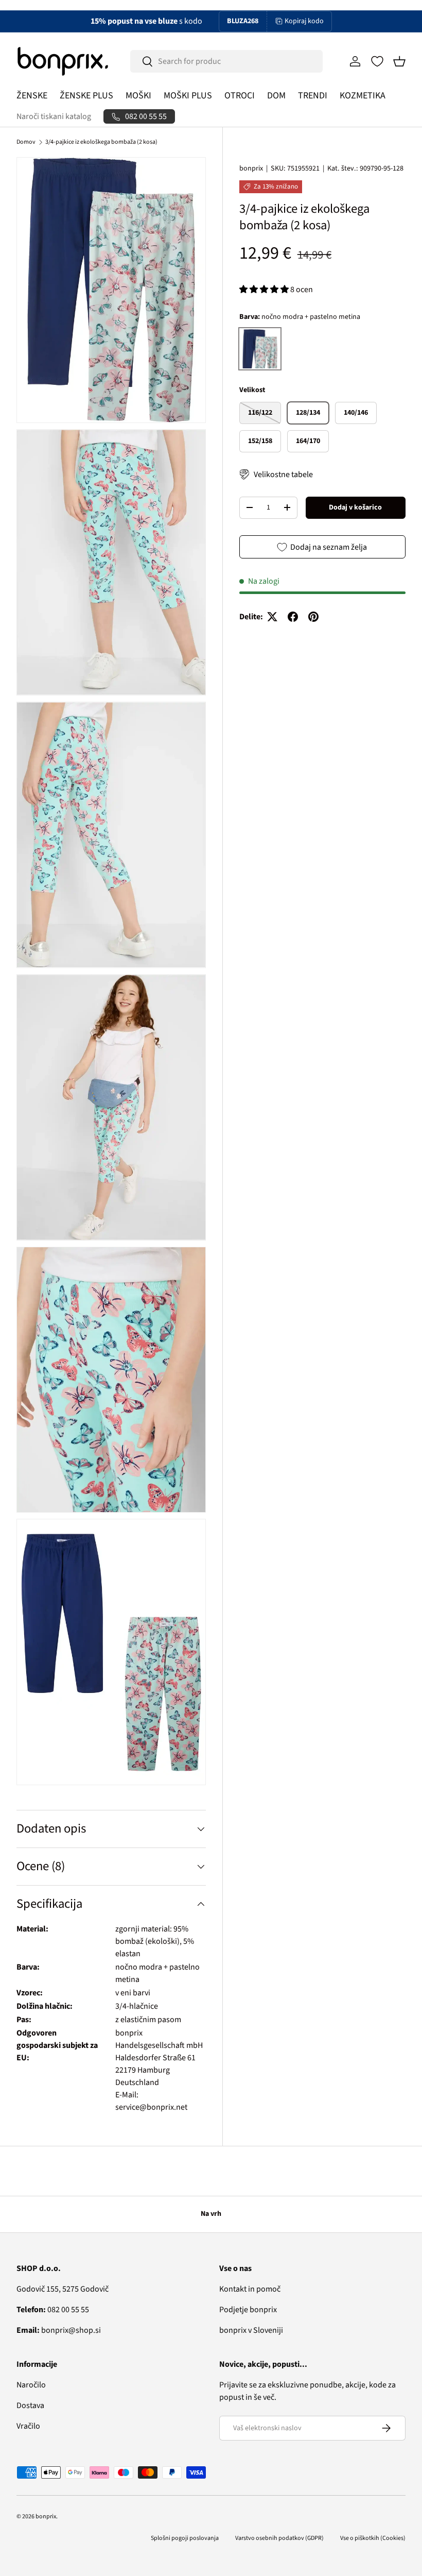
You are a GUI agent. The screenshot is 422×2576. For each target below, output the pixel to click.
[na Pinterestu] (313, 617)
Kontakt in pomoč (250, 2289)
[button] (399, 61)
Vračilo (28, 2426)
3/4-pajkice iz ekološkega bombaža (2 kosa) (101, 142)
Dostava (30, 2405)
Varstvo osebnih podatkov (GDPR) (279, 2538)
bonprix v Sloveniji (251, 2330)
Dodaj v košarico (355, 507)
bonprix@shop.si (59, 2330)
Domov (26, 142)
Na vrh (211, 2214)
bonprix (251, 168)
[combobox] (226, 61)
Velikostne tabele (283, 474)
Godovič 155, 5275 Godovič (63, 2289)
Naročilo (31, 2385)
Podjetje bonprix (248, 2310)
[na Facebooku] (293, 617)
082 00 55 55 (53, 2310)
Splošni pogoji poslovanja (185, 2538)
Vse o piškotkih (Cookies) (373, 2538)
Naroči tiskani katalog (54, 116)
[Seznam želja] (377, 61)
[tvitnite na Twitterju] (272, 617)
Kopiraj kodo (304, 21)
